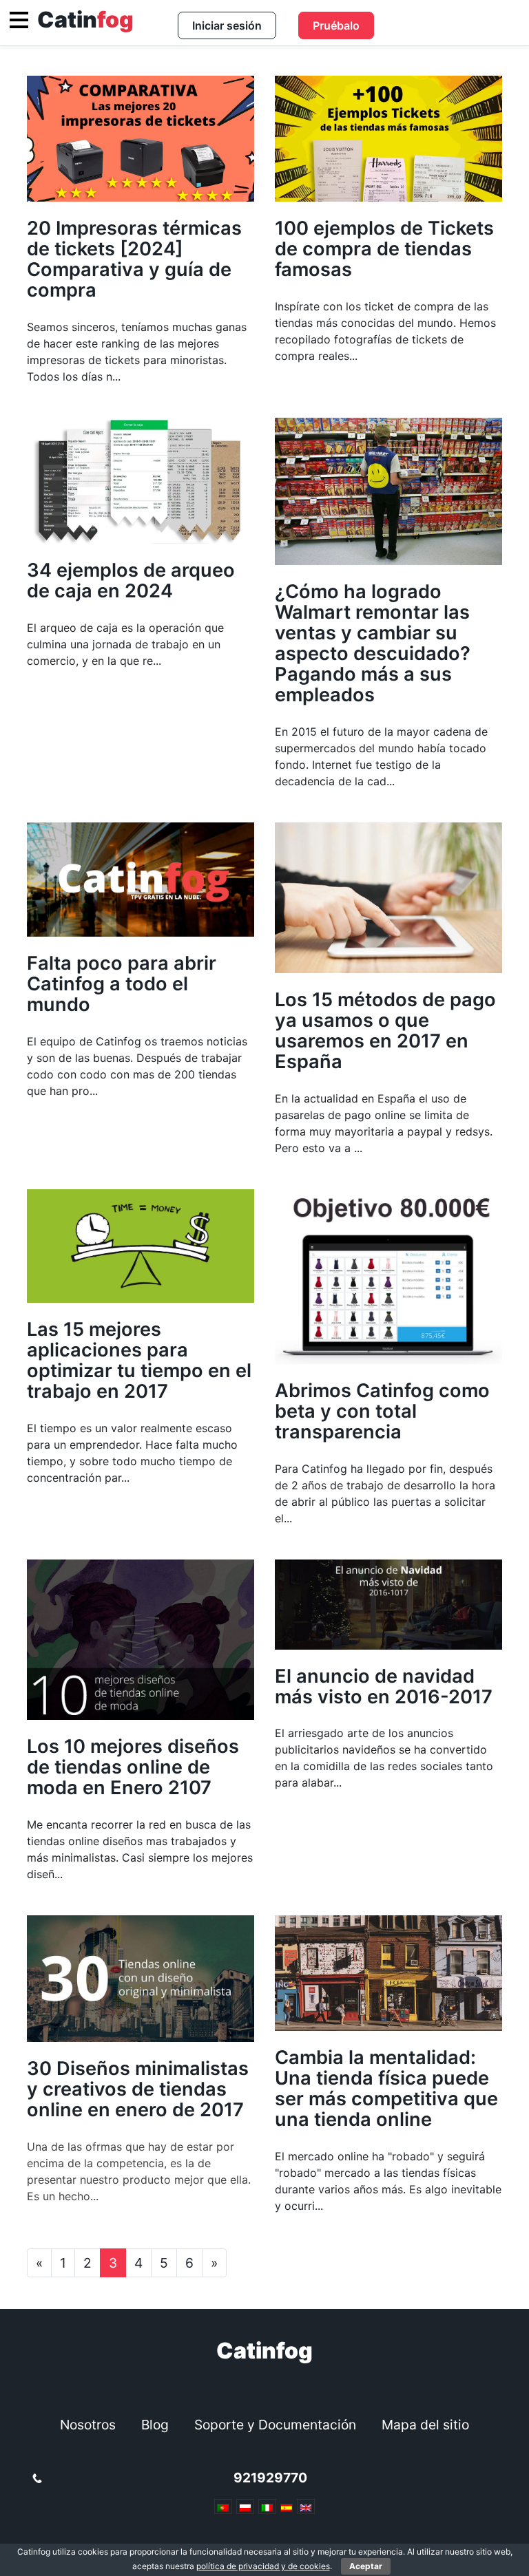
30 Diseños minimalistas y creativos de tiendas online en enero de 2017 (138, 2089)
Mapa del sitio (425, 2425)
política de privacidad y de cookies (263, 2566)
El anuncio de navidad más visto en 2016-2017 (384, 1686)
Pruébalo (336, 25)
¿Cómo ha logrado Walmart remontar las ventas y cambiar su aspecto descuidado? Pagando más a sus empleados (373, 643)
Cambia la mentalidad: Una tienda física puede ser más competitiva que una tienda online (386, 2088)
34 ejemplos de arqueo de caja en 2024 (131, 581)
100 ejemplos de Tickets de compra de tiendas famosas (384, 249)
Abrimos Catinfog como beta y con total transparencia (382, 1411)
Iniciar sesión (227, 25)
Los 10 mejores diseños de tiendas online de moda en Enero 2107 (133, 1767)
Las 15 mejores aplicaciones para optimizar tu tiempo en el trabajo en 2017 (139, 1360)
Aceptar (366, 2566)
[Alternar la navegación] (19, 20)
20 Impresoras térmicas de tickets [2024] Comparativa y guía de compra (134, 259)
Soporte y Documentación (275, 2425)
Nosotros (88, 2425)
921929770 (270, 2478)
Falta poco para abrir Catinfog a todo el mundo (122, 984)
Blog (155, 2425)
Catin (85, 20)
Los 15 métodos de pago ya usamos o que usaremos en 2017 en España (385, 1031)
